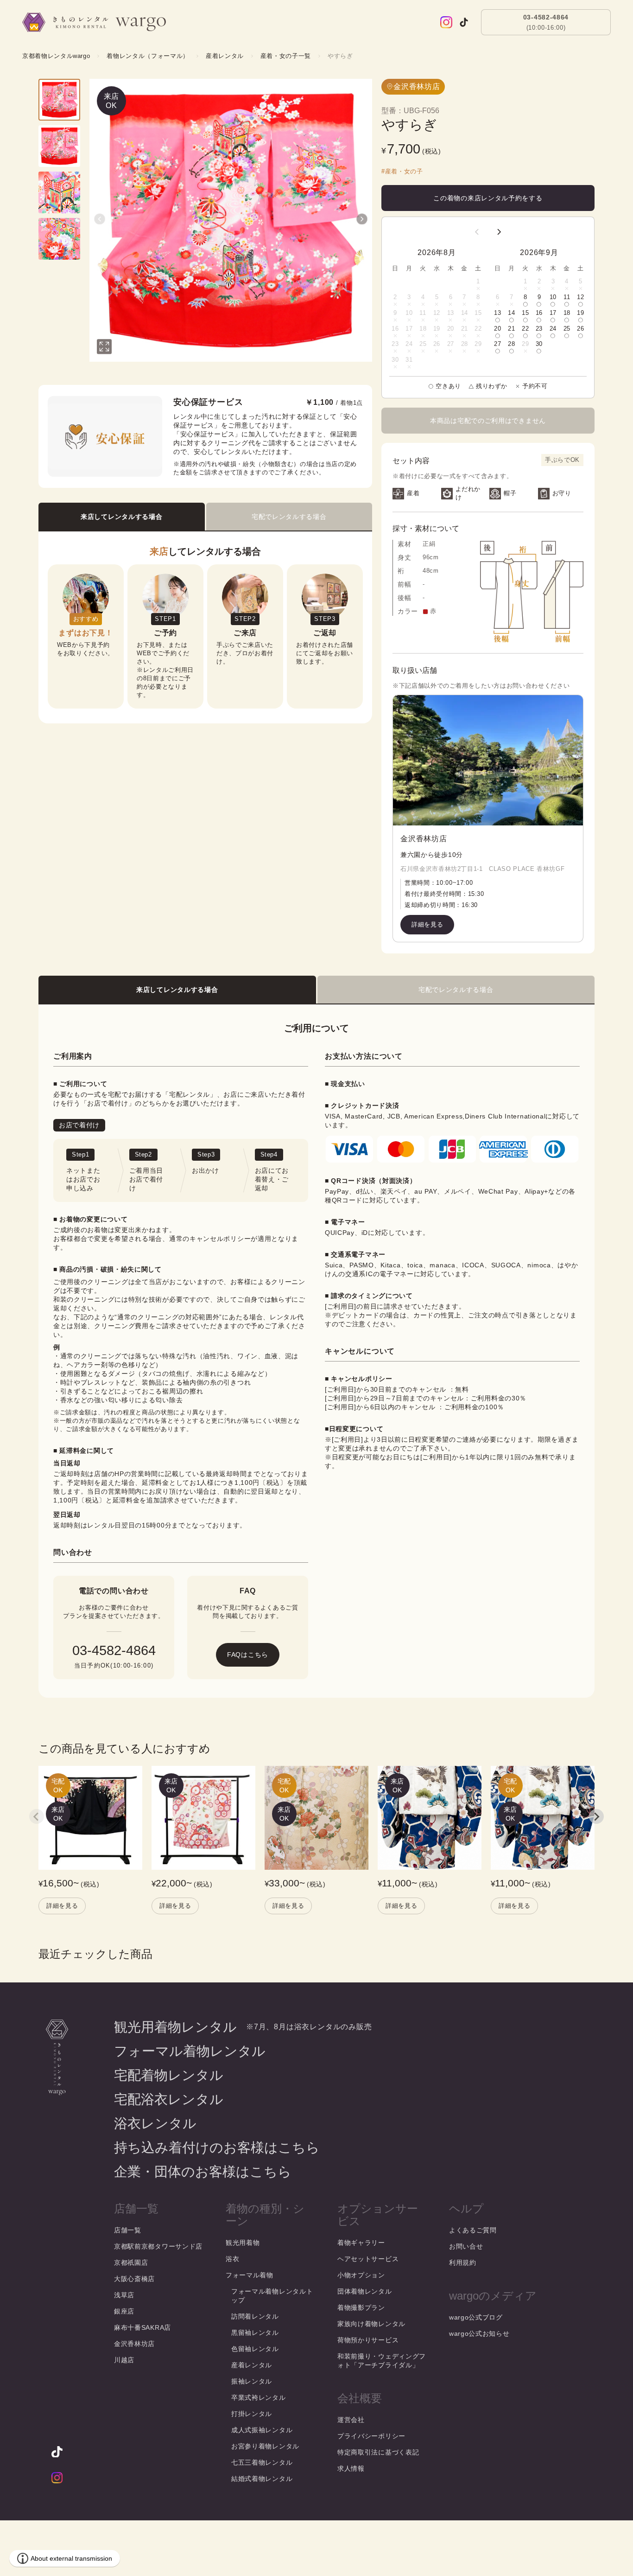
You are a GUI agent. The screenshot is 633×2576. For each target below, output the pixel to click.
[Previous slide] (37, 1816)
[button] (100, 219)
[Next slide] (596, 1816)
